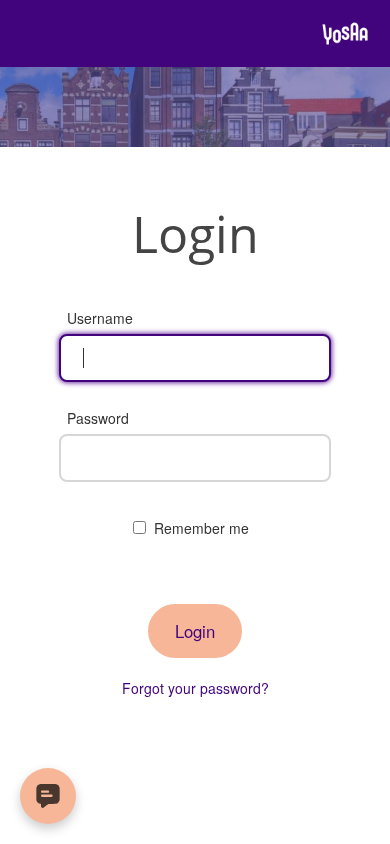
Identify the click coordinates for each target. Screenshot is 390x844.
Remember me (201, 528)
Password (98, 418)
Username (100, 318)
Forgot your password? (195, 688)
